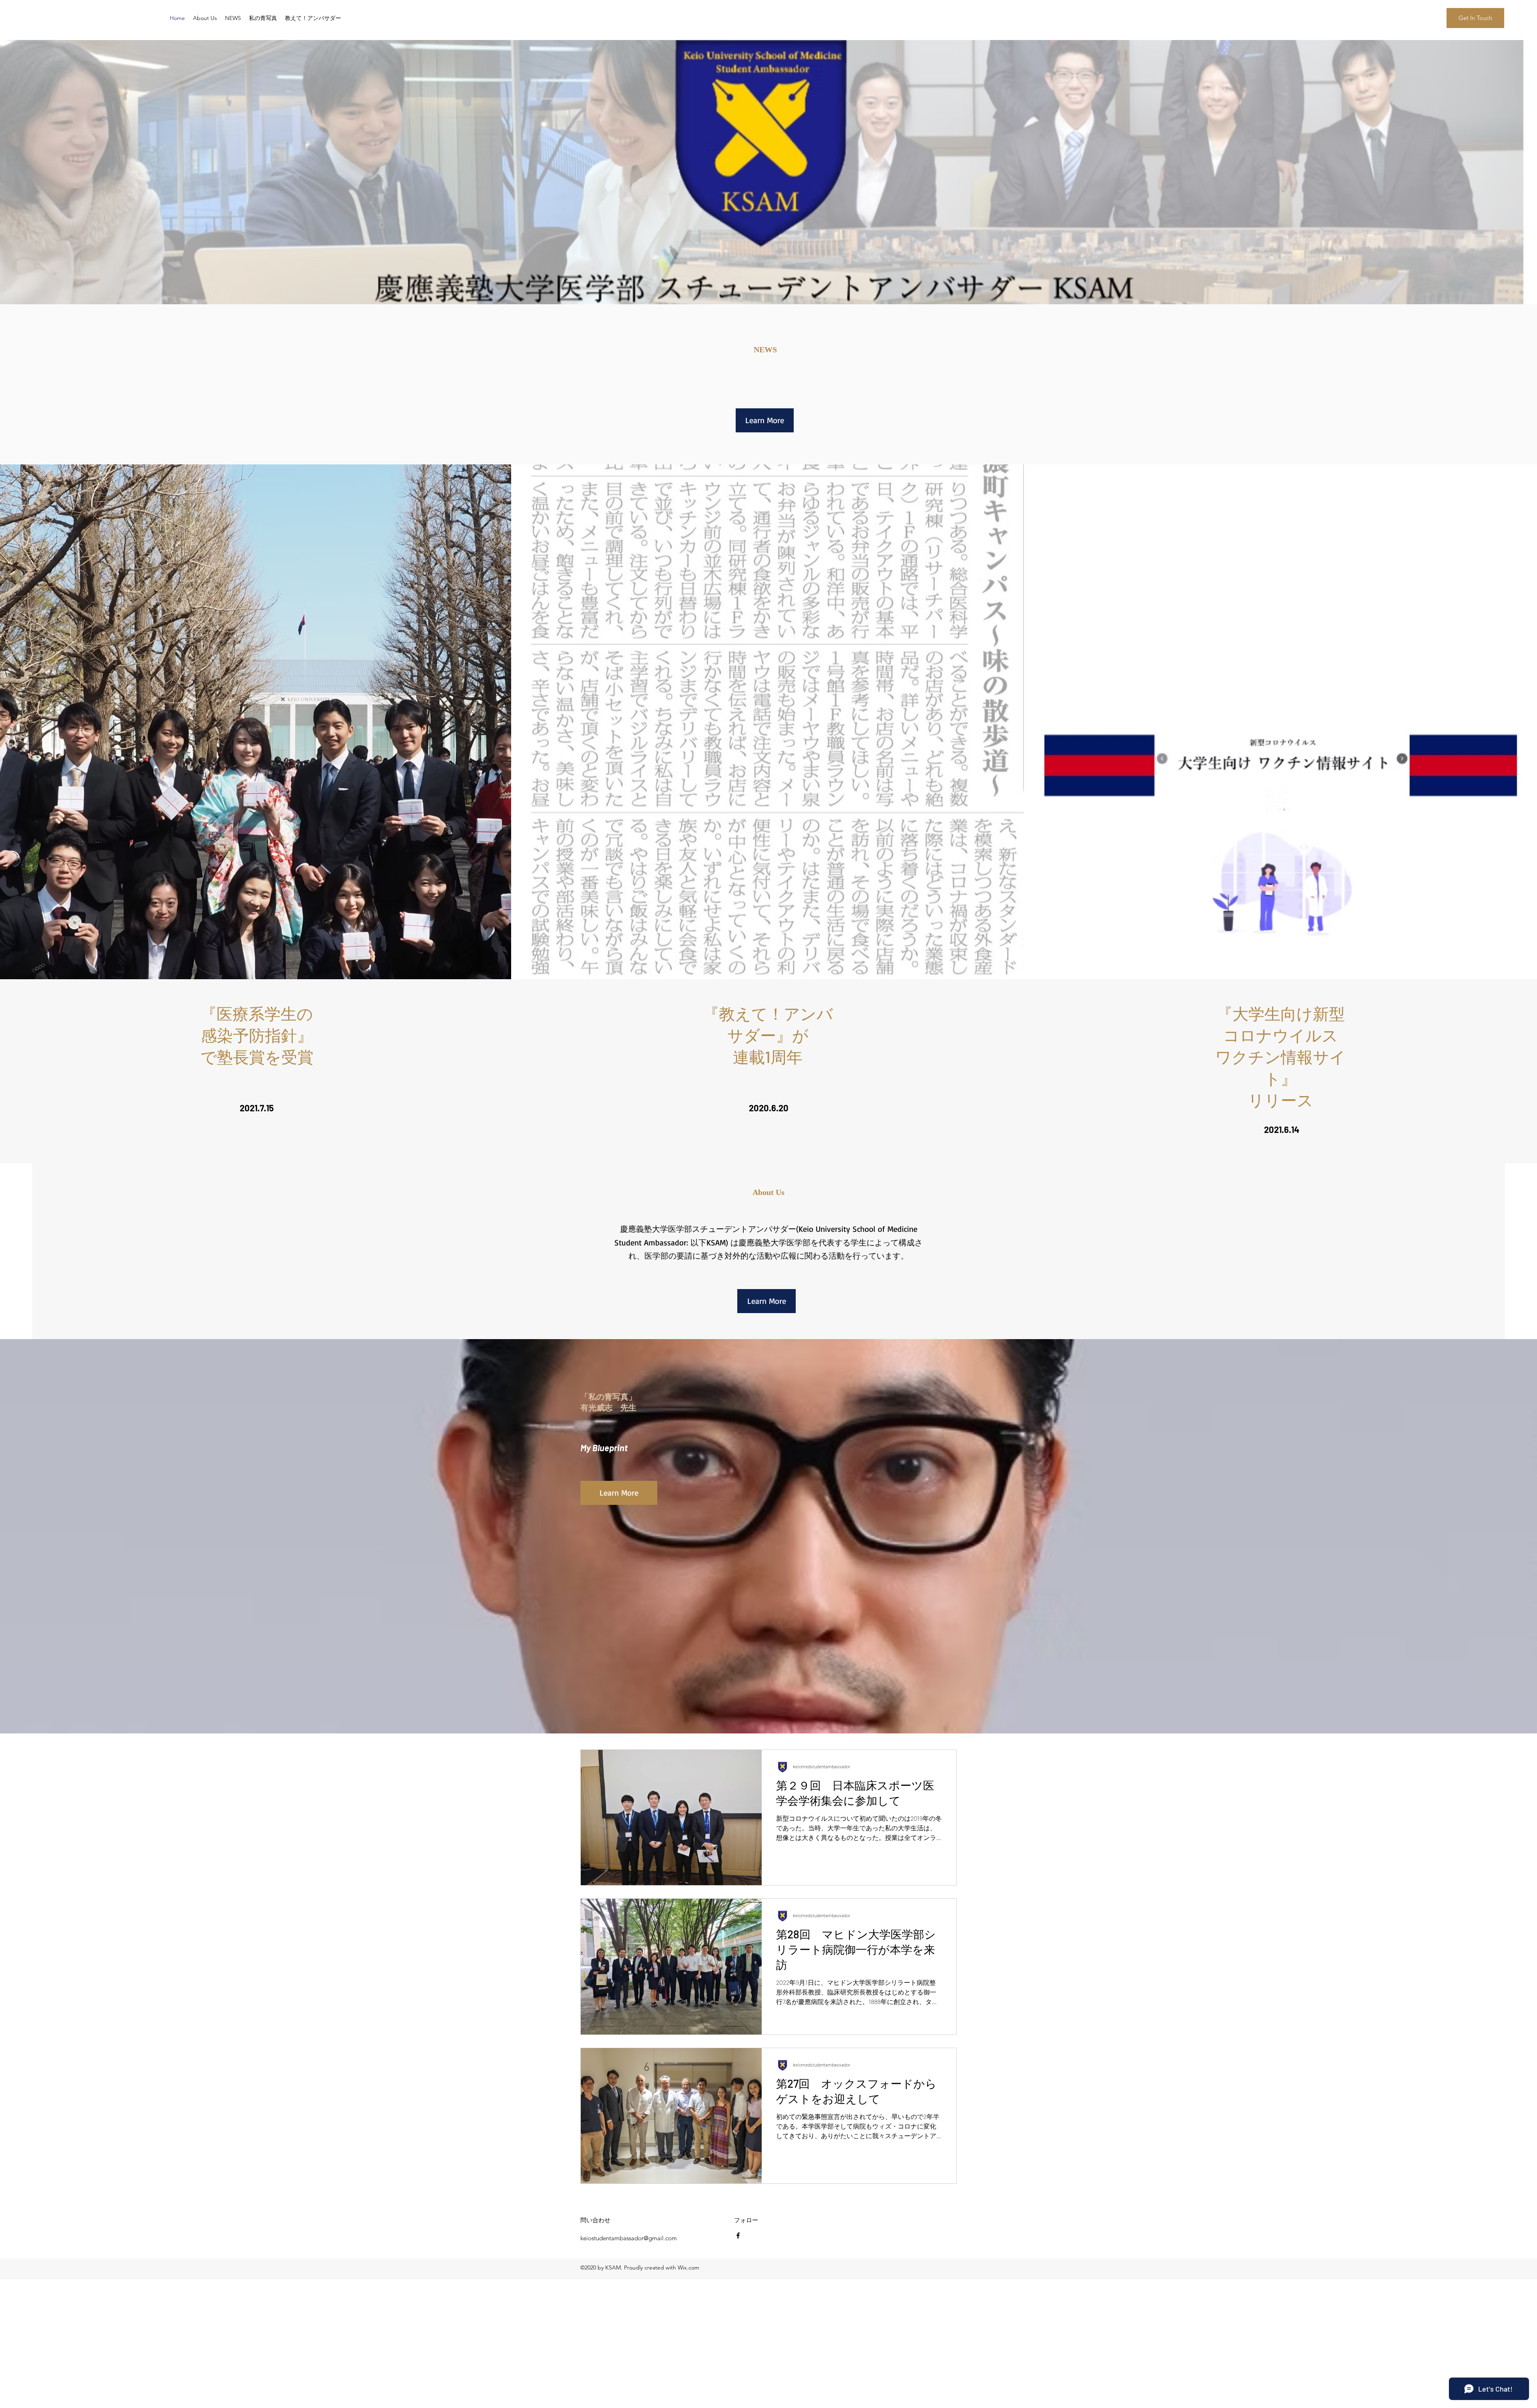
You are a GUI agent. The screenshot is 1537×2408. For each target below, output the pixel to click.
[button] (1475, 18)
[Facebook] (738, 2235)
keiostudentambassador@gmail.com (629, 2238)
